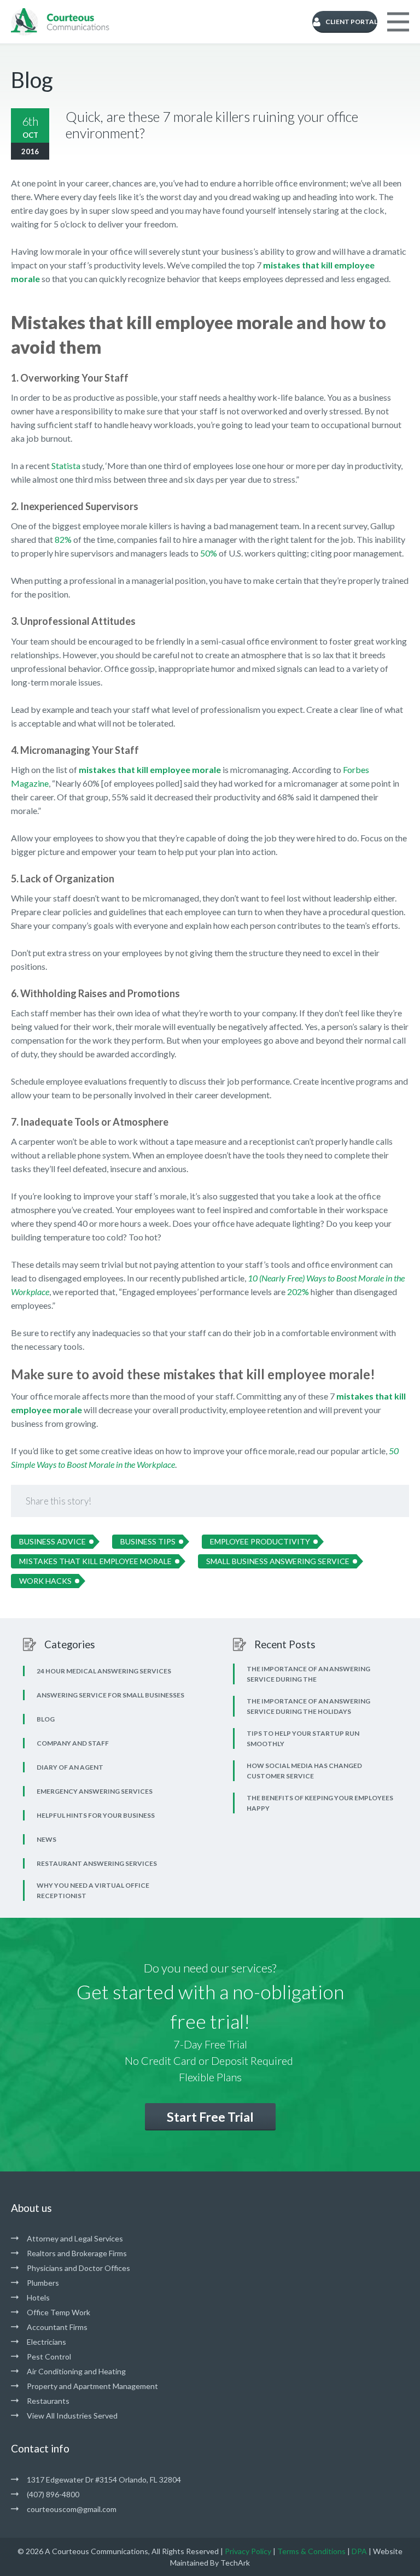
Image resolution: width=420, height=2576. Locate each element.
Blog (46, 1719)
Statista (66, 466)
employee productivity (260, 1541)
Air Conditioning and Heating (76, 2371)
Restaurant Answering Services (97, 1863)
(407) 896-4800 (53, 2494)
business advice (52, 1541)
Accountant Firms (57, 2327)
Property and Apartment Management (92, 2386)
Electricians (46, 2342)
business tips (148, 1541)
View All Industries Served (72, 2416)
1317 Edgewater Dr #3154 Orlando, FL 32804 (104, 2480)
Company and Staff (73, 1743)
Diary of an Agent (70, 1767)
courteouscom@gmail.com (72, 2509)
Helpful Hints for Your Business (96, 1815)
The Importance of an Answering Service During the (308, 1674)
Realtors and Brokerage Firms (77, 2253)
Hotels (38, 2297)
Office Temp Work (59, 2312)
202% (298, 1292)
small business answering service (278, 1561)
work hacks (45, 1581)
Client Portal (351, 22)
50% (209, 553)
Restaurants (48, 2401)
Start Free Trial (210, 2117)
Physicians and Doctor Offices (78, 2268)
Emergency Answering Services (95, 1791)
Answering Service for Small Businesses (110, 1695)
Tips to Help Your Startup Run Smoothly (303, 1738)
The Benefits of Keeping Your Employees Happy (320, 1803)
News (46, 1839)
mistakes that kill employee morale (150, 769)
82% (63, 539)
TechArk (235, 2563)
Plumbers (43, 2283)
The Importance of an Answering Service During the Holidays (308, 1706)
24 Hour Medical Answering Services (104, 1671)
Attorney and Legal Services (75, 2238)
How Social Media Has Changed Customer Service (304, 1771)
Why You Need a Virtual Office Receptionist (93, 1890)
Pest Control (49, 2357)
